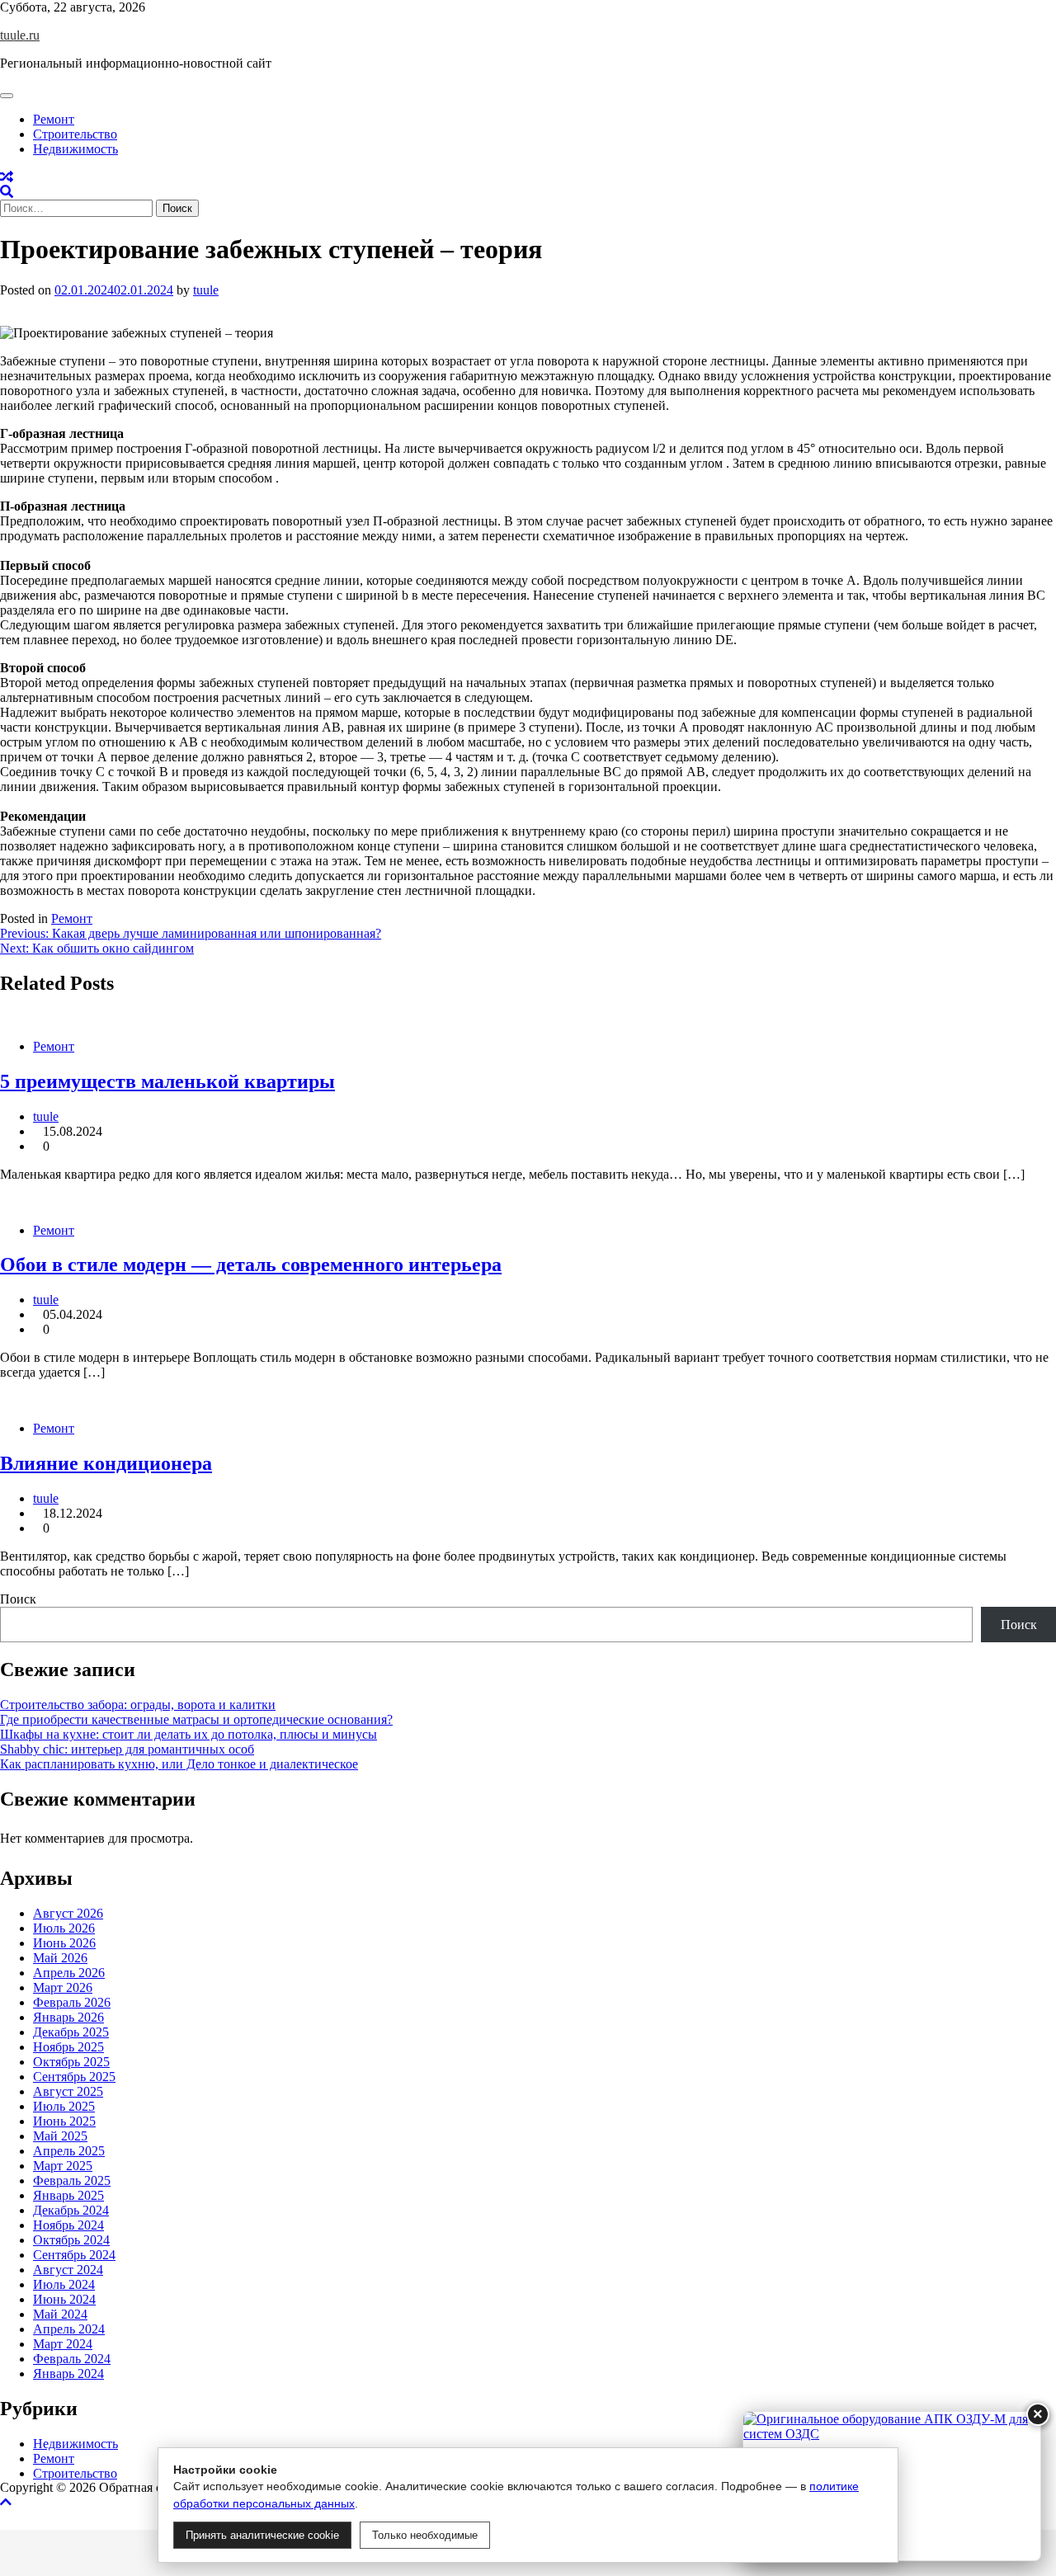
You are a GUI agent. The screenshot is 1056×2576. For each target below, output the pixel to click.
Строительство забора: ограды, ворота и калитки (138, 1705)
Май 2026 (60, 1958)
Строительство (75, 134)
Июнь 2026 (64, 1943)
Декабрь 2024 (71, 2210)
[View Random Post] (7, 177)
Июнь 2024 (64, 2299)
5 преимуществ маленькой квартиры (167, 1081)
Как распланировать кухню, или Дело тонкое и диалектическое (179, 1764)
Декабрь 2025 (71, 2032)
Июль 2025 (64, 2106)
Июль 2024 (64, 2284)
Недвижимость (75, 149)
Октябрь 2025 (71, 2062)
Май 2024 (60, 2314)
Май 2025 (60, 2136)
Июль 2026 (64, 1928)
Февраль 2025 (72, 2180)
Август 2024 (68, 2270)
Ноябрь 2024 (68, 2225)
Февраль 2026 (72, 2002)
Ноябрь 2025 (68, 2047)
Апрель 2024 (69, 2329)
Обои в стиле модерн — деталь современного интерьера (251, 1264)
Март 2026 (63, 1987)
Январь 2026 (68, 2017)
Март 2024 (63, 2344)
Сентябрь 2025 (74, 2077)
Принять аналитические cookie (262, 2535)
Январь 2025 (68, 2195)
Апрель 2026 (69, 1973)
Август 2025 (68, 2091)
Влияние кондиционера (106, 1463)
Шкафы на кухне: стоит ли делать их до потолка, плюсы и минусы (189, 1734)
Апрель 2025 (69, 2151)
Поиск (18, 1599)
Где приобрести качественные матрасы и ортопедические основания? (196, 1719)
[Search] (7, 192)
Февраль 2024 (72, 2359)
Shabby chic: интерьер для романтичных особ (127, 1749)
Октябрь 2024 (71, 2240)
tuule (206, 290)
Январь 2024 (68, 2373)
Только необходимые (425, 2535)
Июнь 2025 (64, 2121)
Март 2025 (63, 2166)
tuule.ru (20, 35)
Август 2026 (68, 1913)
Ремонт (54, 119)
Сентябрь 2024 (74, 2255)
